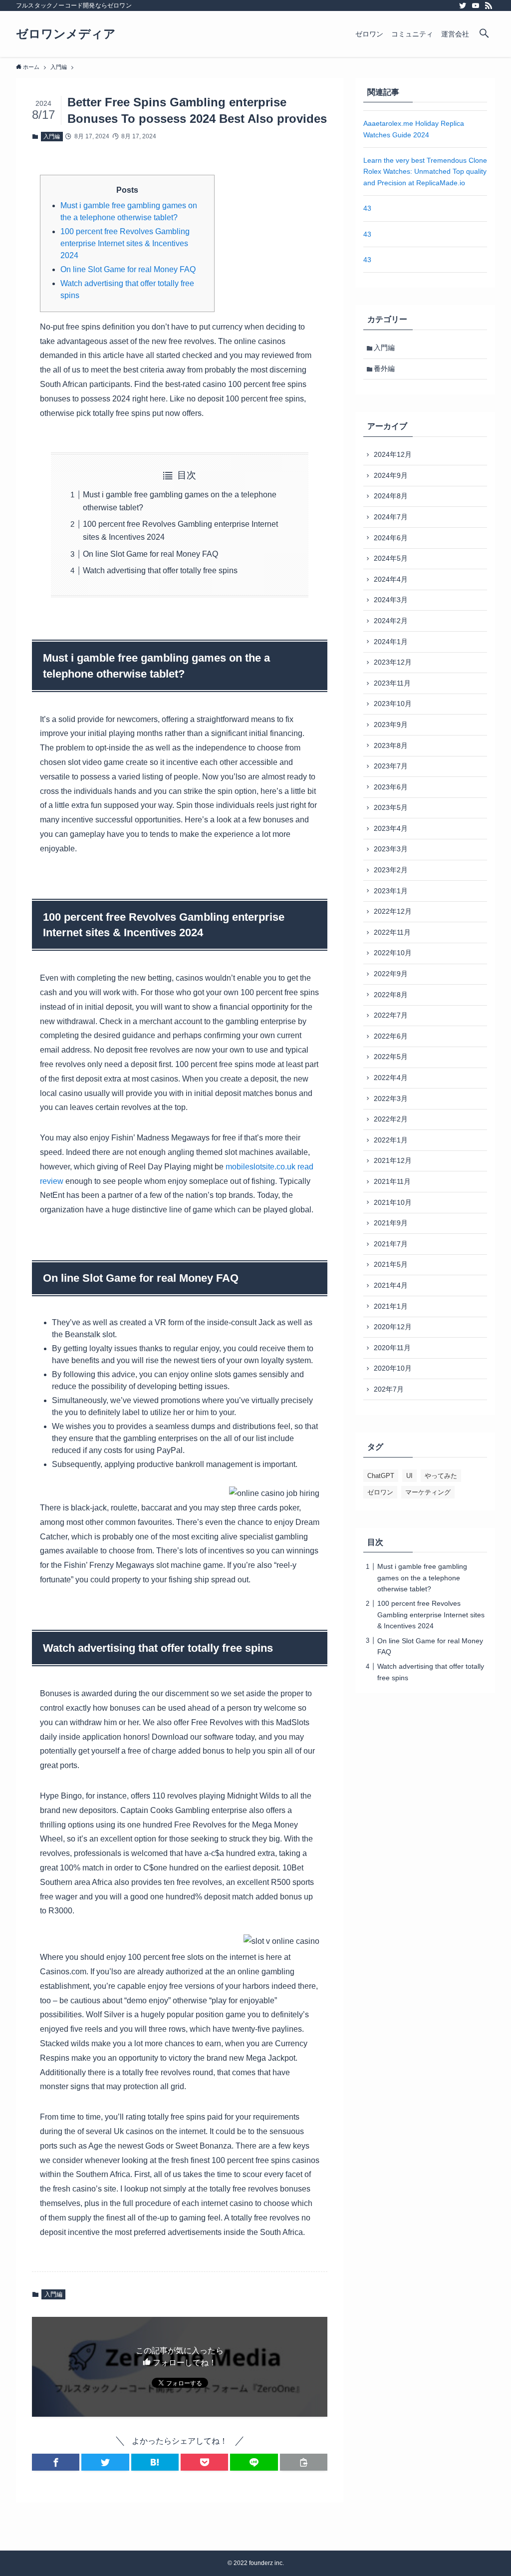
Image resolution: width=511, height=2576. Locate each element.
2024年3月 (391, 600)
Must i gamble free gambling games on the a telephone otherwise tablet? (422, 1578)
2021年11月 (392, 1181)
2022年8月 (391, 995)
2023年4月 (391, 828)
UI (409, 1476)
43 (367, 208)
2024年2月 (391, 621)
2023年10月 (393, 704)
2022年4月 (391, 1078)
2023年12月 (393, 662)
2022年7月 (391, 1015)
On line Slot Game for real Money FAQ (128, 269)
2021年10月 (393, 1202)
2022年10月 (393, 953)
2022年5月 (391, 1057)
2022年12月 (393, 911)
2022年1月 (391, 1140)
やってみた (441, 1476)
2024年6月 (391, 538)
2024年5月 (391, 558)
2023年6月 (391, 787)
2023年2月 (391, 870)
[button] (56, 2462)
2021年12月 (393, 1160)
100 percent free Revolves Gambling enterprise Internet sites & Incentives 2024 (125, 243)
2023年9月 (391, 725)
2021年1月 (391, 1306)
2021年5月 (391, 1264)
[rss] (489, 5)
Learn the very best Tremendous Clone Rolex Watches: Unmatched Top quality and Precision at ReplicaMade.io (425, 172)
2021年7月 (391, 1244)
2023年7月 (391, 766)
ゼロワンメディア (66, 34)
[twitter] (463, 5)
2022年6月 (391, 1036)
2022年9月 (391, 974)
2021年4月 (391, 1285)
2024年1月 (391, 642)
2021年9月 (391, 1223)
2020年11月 (392, 1348)
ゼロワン (380, 1492)
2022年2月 (391, 1119)
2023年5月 (391, 807)
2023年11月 (392, 683)
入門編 (52, 136)
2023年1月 (391, 891)
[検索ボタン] (484, 34)
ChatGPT (381, 1476)
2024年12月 (393, 454)
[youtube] (476, 5)
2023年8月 (391, 745)
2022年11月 (392, 932)
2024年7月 (391, 517)
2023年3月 (391, 849)
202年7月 (389, 1389)
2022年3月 (391, 1099)
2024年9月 (391, 475)
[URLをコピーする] (304, 2462)
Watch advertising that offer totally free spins (160, 570)
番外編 (384, 368)
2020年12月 (393, 1327)
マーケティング (428, 1492)
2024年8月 (391, 496)
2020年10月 (393, 1368)
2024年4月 (391, 579)
